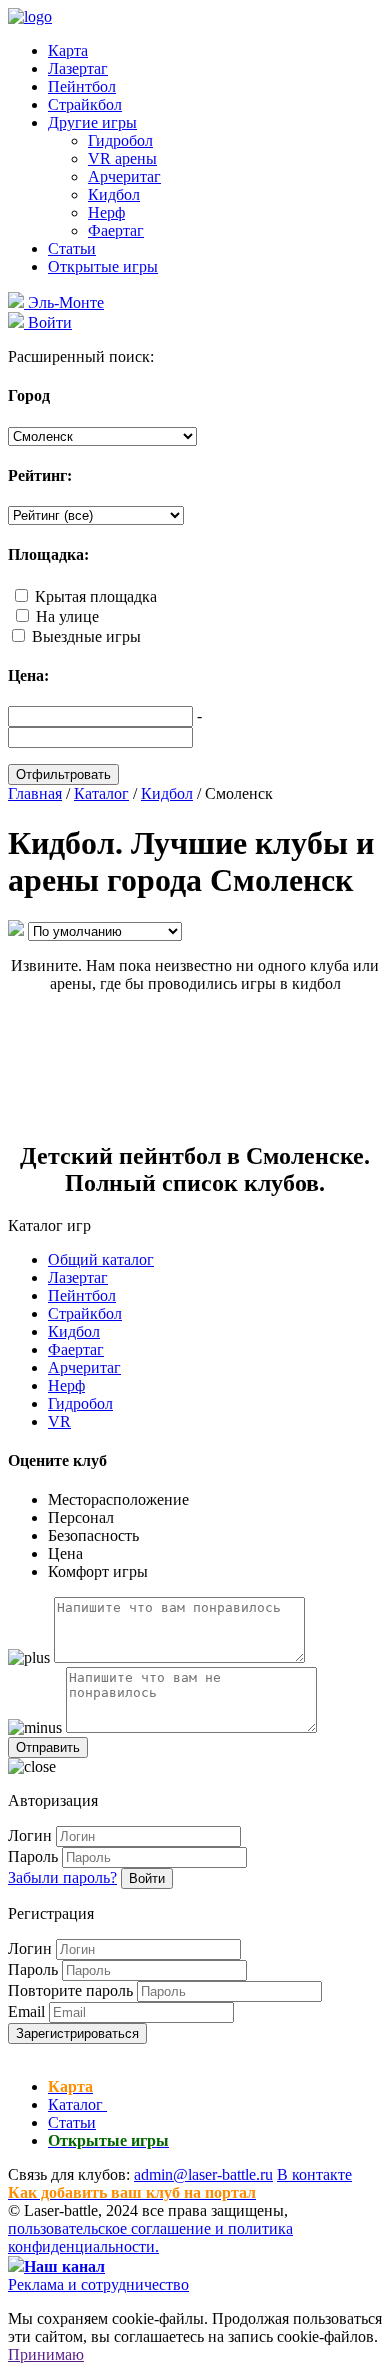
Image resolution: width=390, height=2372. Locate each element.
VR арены (122, 158)
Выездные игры (86, 636)
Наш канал (64, 2266)
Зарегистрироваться (77, 2033)
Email (26, 2011)
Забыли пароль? (62, 1877)
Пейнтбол (82, 86)
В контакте (314, 2174)
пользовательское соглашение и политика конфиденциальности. (150, 2237)
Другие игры (92, 122)
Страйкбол (85, 104)
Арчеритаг (124, 176)
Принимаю (46, 2354)
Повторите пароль (70, 1990)
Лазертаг (78, 68)
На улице (67, 616)
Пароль (33, 1856)
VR (59, 1421)
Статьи (72, 248)
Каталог (77, 2104)
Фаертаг (116, 230)
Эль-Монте (64, 302)
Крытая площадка (96, 596)
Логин (30, 1835)
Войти (147, 1878)
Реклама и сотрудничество (98, 2284)
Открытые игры (103, 266)
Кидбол (114, 194)
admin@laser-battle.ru (203, 2174)
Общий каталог (101, 1259)
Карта (68, 50)
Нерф (106, 212)
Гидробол (120, 140)
